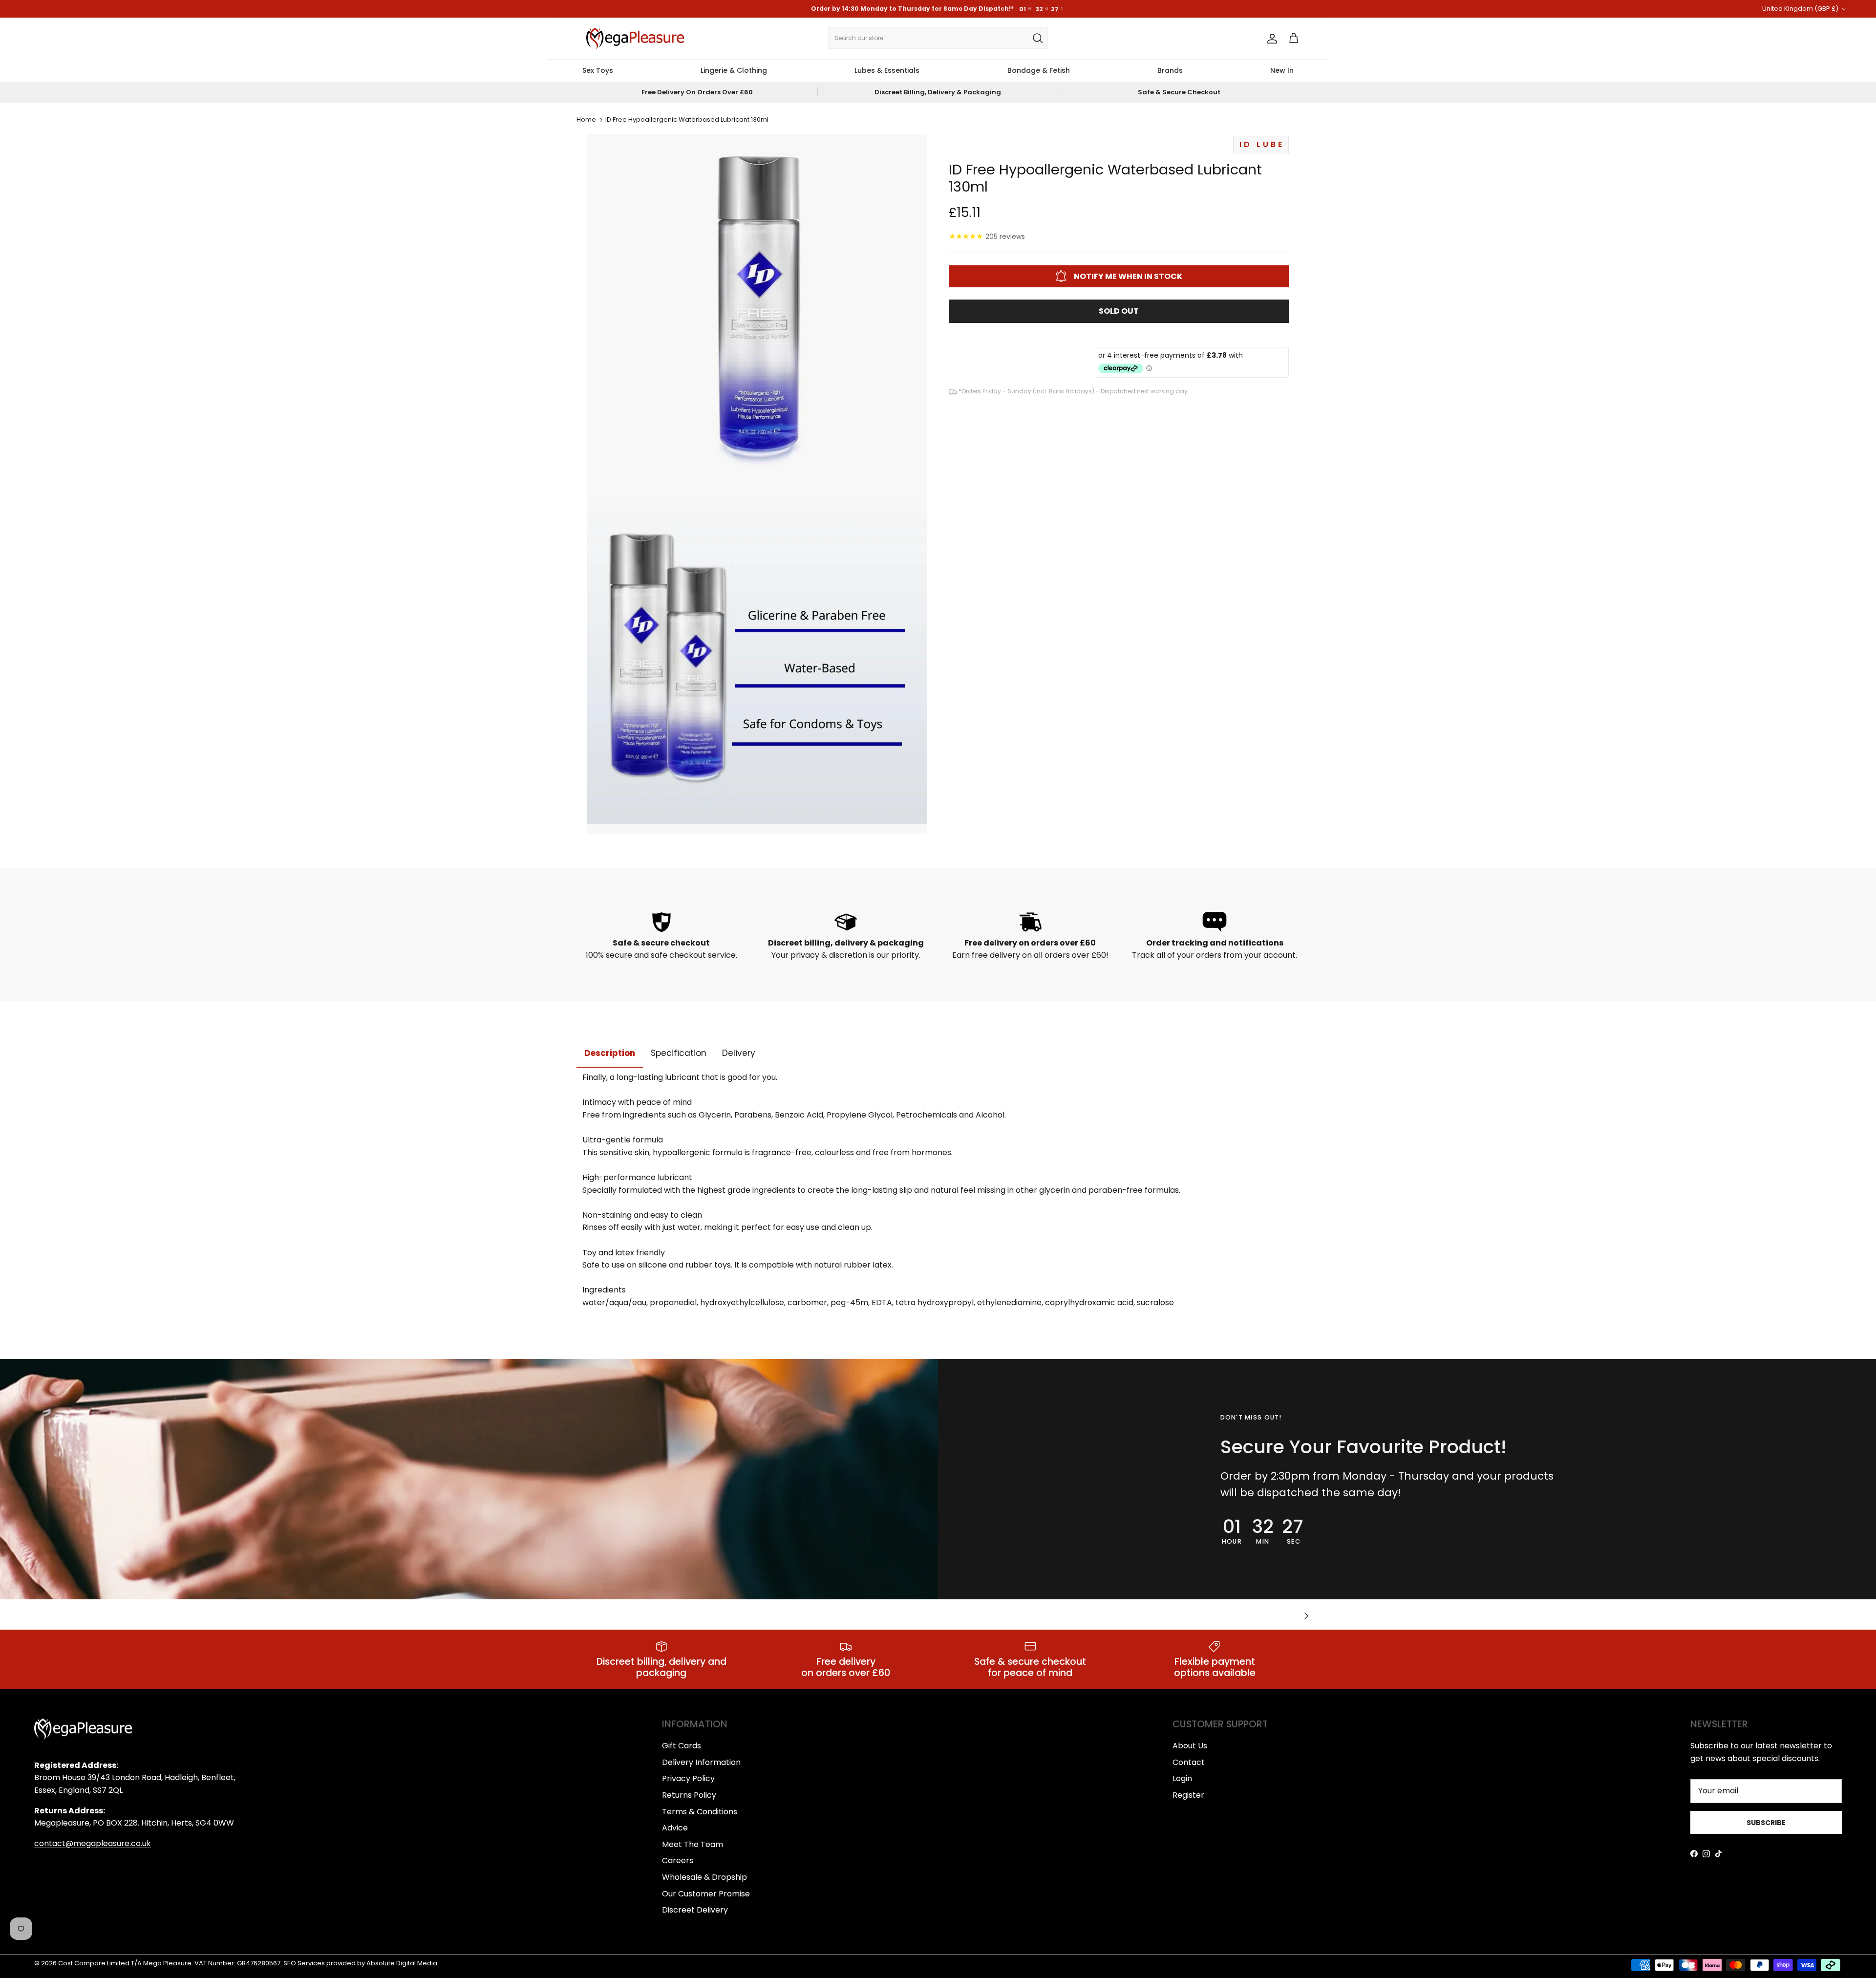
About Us (1190, 1746)
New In (1282, 70)
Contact (1189, 1762)
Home (586, 120)
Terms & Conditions (700, 1812)
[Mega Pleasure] (635, 39)
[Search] (1038, 38)
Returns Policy (689, 1795)
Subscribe (1766, 1823)
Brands (1170, 70)
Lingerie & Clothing (734, 70)
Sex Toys (598, 70)
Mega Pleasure (167, 1963)
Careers (678, 1861)
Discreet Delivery (695, 1910)
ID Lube (1262, 144)
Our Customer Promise (706, 1894)
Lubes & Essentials (887, 70)
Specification (679, 1053)
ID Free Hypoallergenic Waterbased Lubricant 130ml (687, 120)
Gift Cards (682, 1746)
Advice (675, 1828)
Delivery (739, 1053)
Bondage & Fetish (1039, 70)
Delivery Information (701, 1762)
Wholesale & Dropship (704, 1877)
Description (610, 1053)
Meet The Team (693, 1844)
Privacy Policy (688, 1778)
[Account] (1270, 39)
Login (1182, 1778)
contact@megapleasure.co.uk (93, 1843)
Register (1188, 1795)
